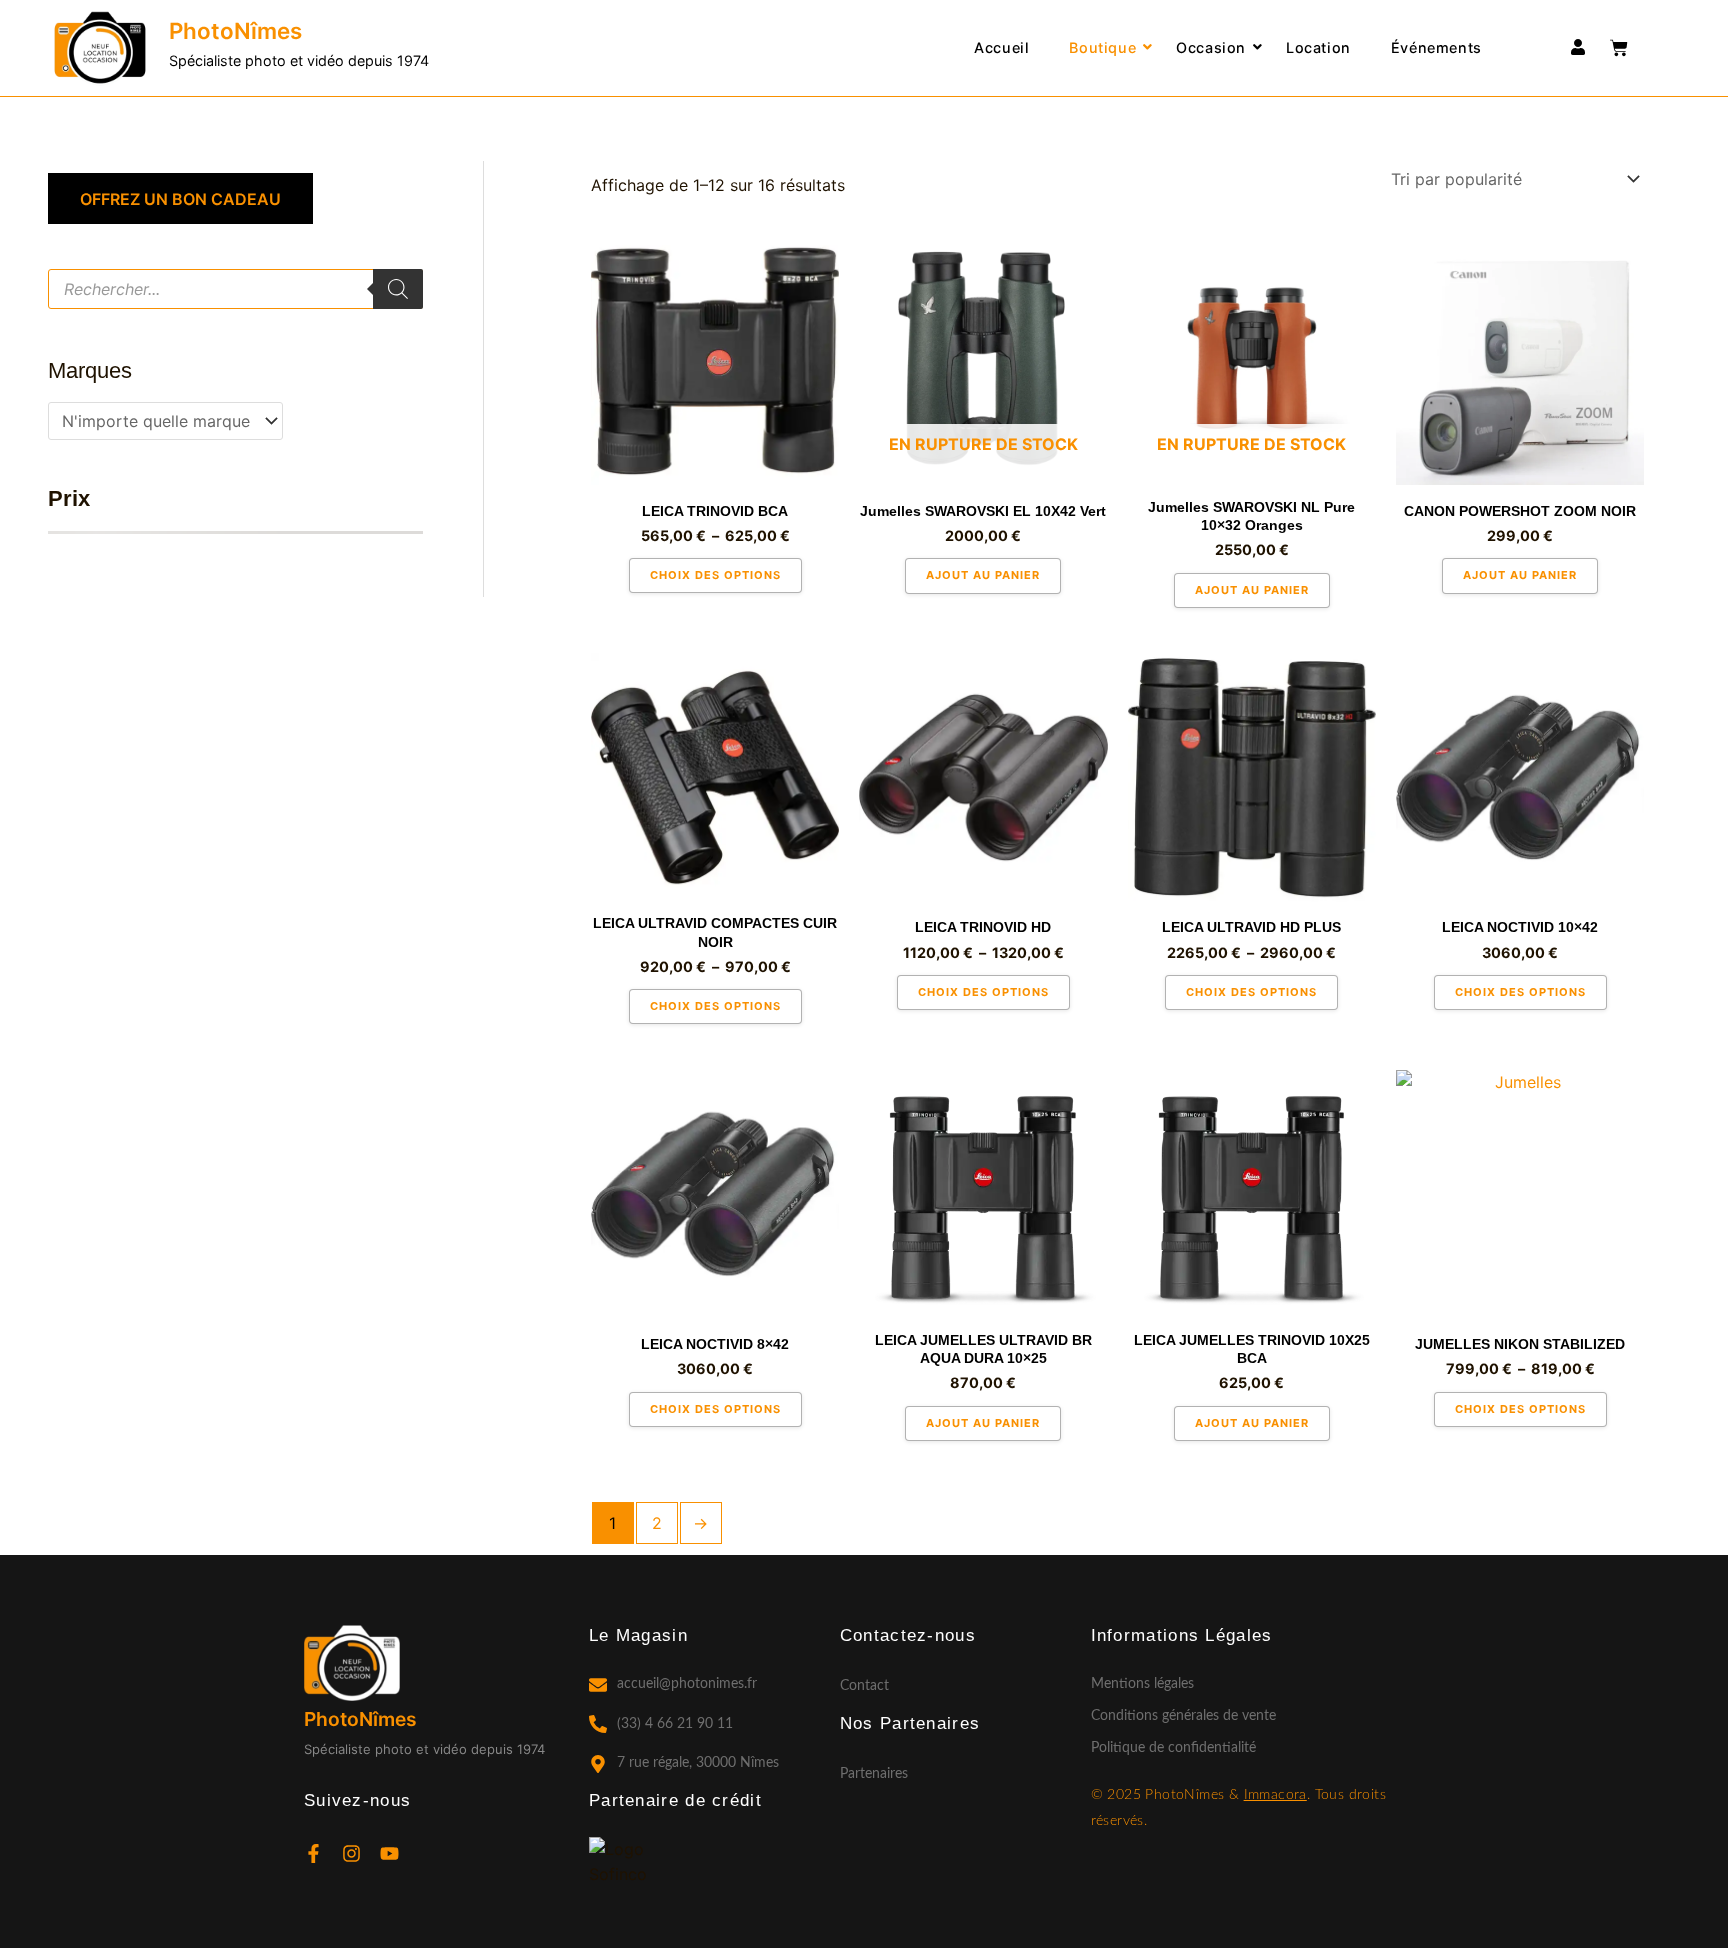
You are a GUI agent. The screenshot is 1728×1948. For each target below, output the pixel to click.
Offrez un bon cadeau (180, 199)
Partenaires (874, 1774)
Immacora (1275, 1795)
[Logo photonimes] (100, 49)
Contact (864, 1686)
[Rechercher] (398, 289)
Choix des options (715, 575)
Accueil (1001, 47)
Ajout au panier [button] (1520, 575)
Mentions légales (1142, 1684)
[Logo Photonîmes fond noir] (352, 1663)
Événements (1436, 47)
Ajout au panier (983, 575)
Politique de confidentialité (1173, 1748)
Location (1318, 47)
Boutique (1102, 47)
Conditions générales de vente (1183, 1716)
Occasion (1211, 47)
